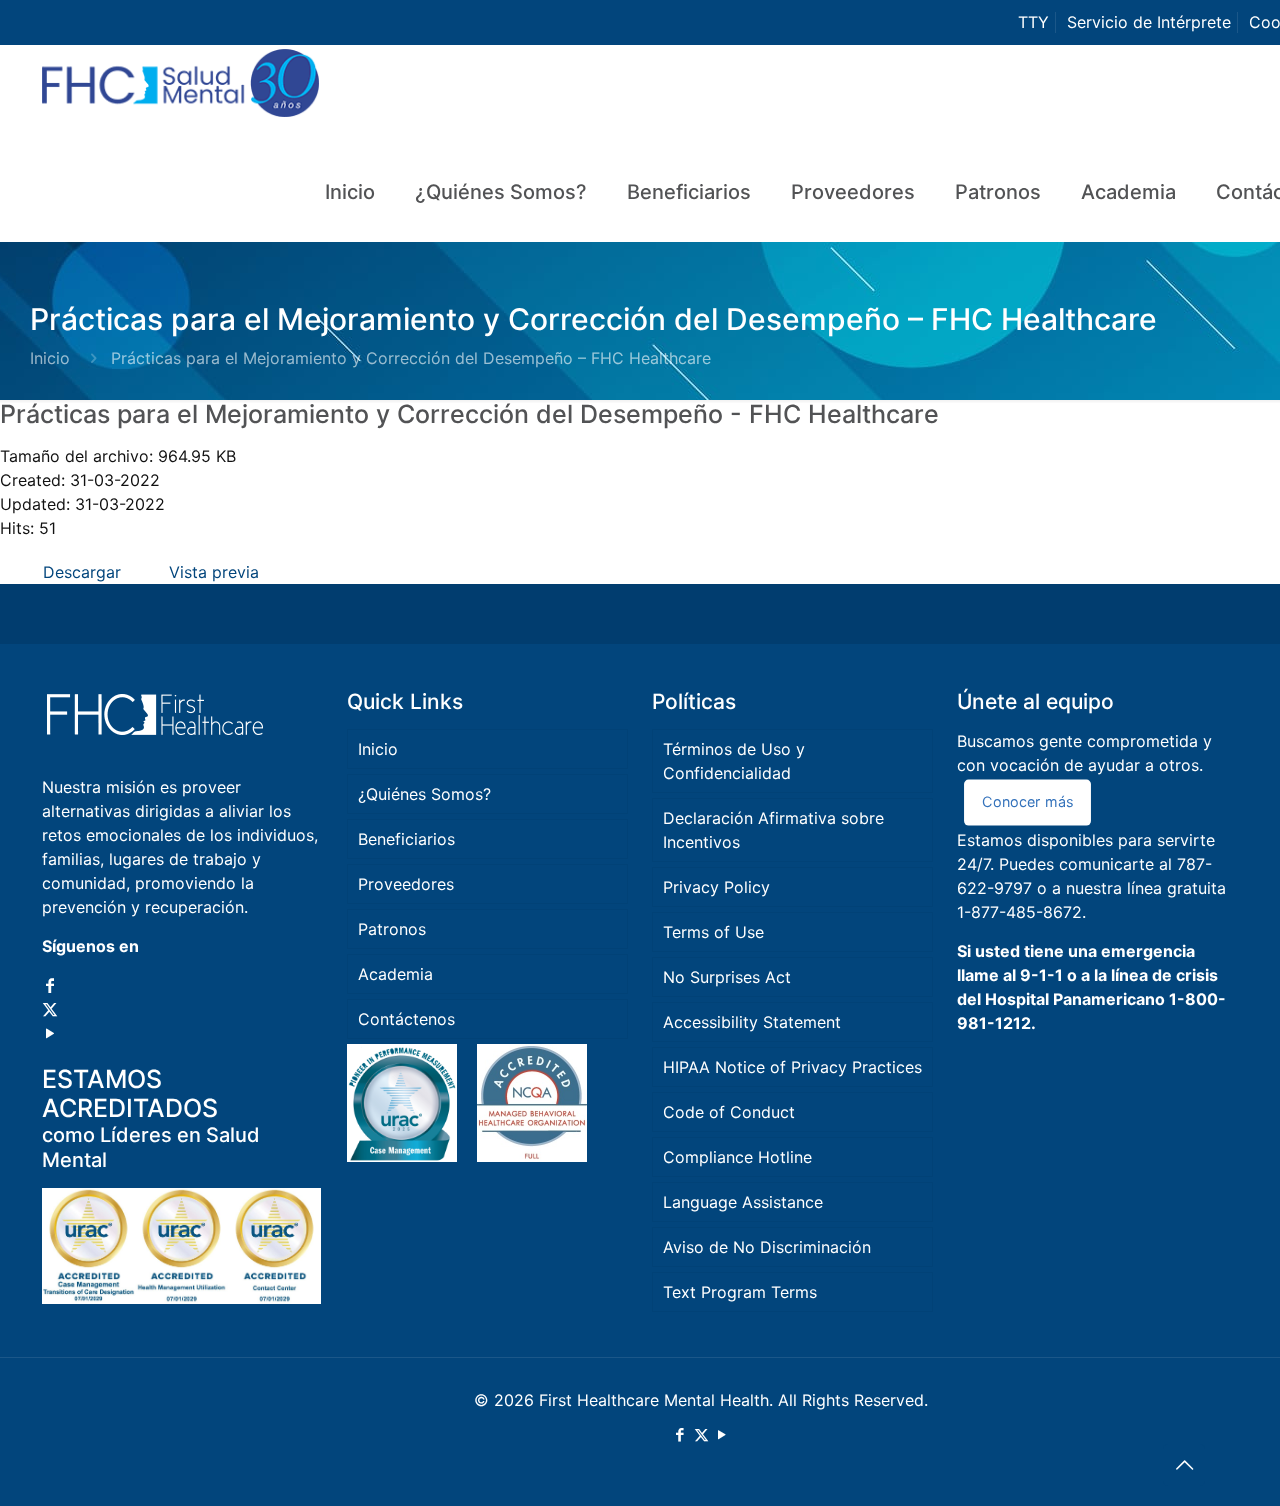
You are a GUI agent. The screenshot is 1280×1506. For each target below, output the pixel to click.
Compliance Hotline (737, 1157)
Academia (395, 974)
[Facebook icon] (50, 985)
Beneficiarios (406, 839)
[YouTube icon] (50, 1033)
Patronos (392, 929)
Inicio (50, 358)
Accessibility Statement (752, 1022)
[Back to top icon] (1184, 1465)
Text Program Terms (740, 1292)
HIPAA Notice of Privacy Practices (792, 1067)
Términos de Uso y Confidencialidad (734, 761)
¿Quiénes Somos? (424, 794)
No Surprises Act (727, 977)
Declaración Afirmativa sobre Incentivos (773, 830)
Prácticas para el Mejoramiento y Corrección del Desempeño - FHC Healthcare (469, 414)
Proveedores (406, 884)
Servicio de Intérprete (1149, 22)
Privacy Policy (716, 887)
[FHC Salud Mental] (180, 94)
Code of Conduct (729, 1112)
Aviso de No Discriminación (767, 1247)
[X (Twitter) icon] (50, 1009)
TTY (1033, 22)
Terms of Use (713, 932)
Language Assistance (743, 1202)
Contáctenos (406, 1019)
